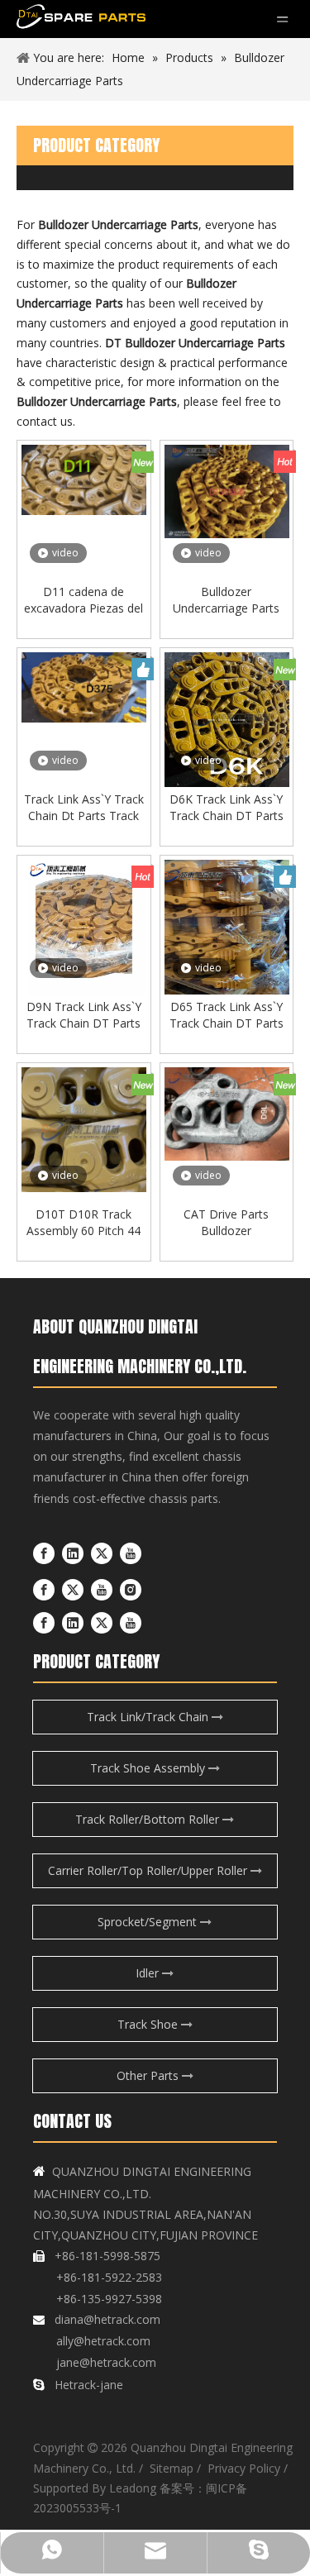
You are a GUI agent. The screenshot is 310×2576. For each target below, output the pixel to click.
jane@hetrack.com (105, 2362)
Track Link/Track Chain (149, 1717)
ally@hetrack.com (103, 2341)
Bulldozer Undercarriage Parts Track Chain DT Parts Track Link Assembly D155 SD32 (227, 600)
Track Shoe (149, 2024)
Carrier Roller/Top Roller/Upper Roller (149, 1870)
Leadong (133, 2488)
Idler (149, 1973)
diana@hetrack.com (107, 2319)
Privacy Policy (242, 2468)
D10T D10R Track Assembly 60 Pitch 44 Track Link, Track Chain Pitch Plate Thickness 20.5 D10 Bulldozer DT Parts (83, 1223)
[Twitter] (102, 1553)
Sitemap (172, 2468)
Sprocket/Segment (149, 1922)
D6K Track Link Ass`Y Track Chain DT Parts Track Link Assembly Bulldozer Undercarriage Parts (227, 808)
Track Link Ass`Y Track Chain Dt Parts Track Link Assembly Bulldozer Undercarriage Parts (84, 808)
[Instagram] (131, 1590)
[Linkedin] (73, 1553)
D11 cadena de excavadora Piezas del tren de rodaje (83, 600)
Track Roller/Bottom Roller (149, 1819)
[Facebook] (44, 1553)
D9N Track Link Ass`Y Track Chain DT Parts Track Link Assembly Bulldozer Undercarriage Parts (84, 1015)
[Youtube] (131, 1553)
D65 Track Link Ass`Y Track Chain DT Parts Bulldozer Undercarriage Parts (227, 1015)
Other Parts (149, 2075)
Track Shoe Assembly (149, 1768)
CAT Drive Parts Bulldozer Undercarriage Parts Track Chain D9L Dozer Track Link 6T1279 (226, 1223)
